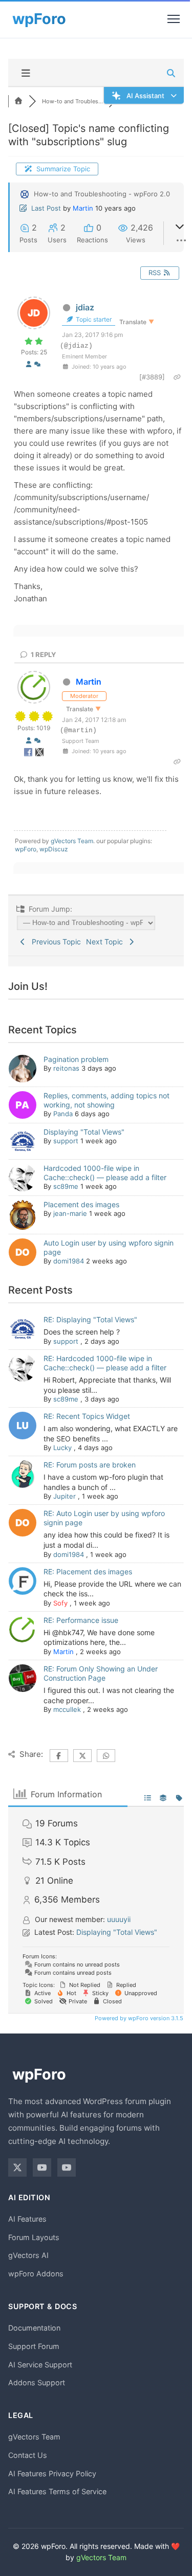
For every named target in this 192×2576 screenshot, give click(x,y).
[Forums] (18, 101)
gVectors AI (28, 2255)
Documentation (34, 2328)
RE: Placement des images (88, 1572)
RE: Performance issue (81, 1620)
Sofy (60, 1603)
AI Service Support (40, 2365)
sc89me (66, 1186)
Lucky (62, 1448)
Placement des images (81, 1204)
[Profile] (29, 364)
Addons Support (37, 2382)
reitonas (66, 1068)
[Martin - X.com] (39, 754)
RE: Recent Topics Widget (87, 1416)
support (66, 1141)
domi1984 (69, 1261)
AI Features (27, 2219)
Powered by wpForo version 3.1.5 (138, 2018)
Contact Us (28, 2455)
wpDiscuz (54, 849)
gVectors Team (72, 841)
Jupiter (65, 1496)
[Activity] (37, 364)
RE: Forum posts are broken (90, 1465)
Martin (83, 208)
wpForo (26, 849)
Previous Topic (54, 942)
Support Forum (34, 2346)
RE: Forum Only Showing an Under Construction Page (101, 1673)
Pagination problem (76, 1059)
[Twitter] (17, 2167)
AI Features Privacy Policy (52, 2473)
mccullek (67, 1709)
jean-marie (70, 1213)
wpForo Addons (36, 2274)
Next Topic (106, 942)
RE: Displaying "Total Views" (90, 1319)
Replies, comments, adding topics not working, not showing (106, 1100)
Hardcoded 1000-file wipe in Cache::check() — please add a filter (105, 1173)
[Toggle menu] (174, 19)
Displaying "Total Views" (84, 1132)
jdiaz (85, 307)
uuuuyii (119, 1919)
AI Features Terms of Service (57, 2491)
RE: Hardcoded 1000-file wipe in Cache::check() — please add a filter (105, 1363)
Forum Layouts (34, 2237)
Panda (63, 1114)
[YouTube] (42, 2167)
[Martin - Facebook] (29, 754)
